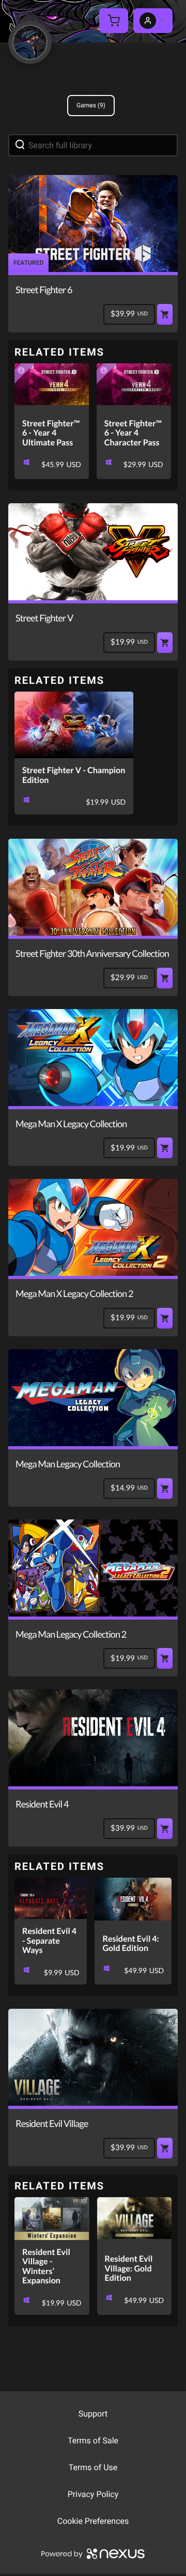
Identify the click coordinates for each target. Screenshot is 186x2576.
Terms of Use (93, 2467)
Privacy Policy (93, 2494)
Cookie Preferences (93, 2521)
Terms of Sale (93, 2441)
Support (93, 2414)
